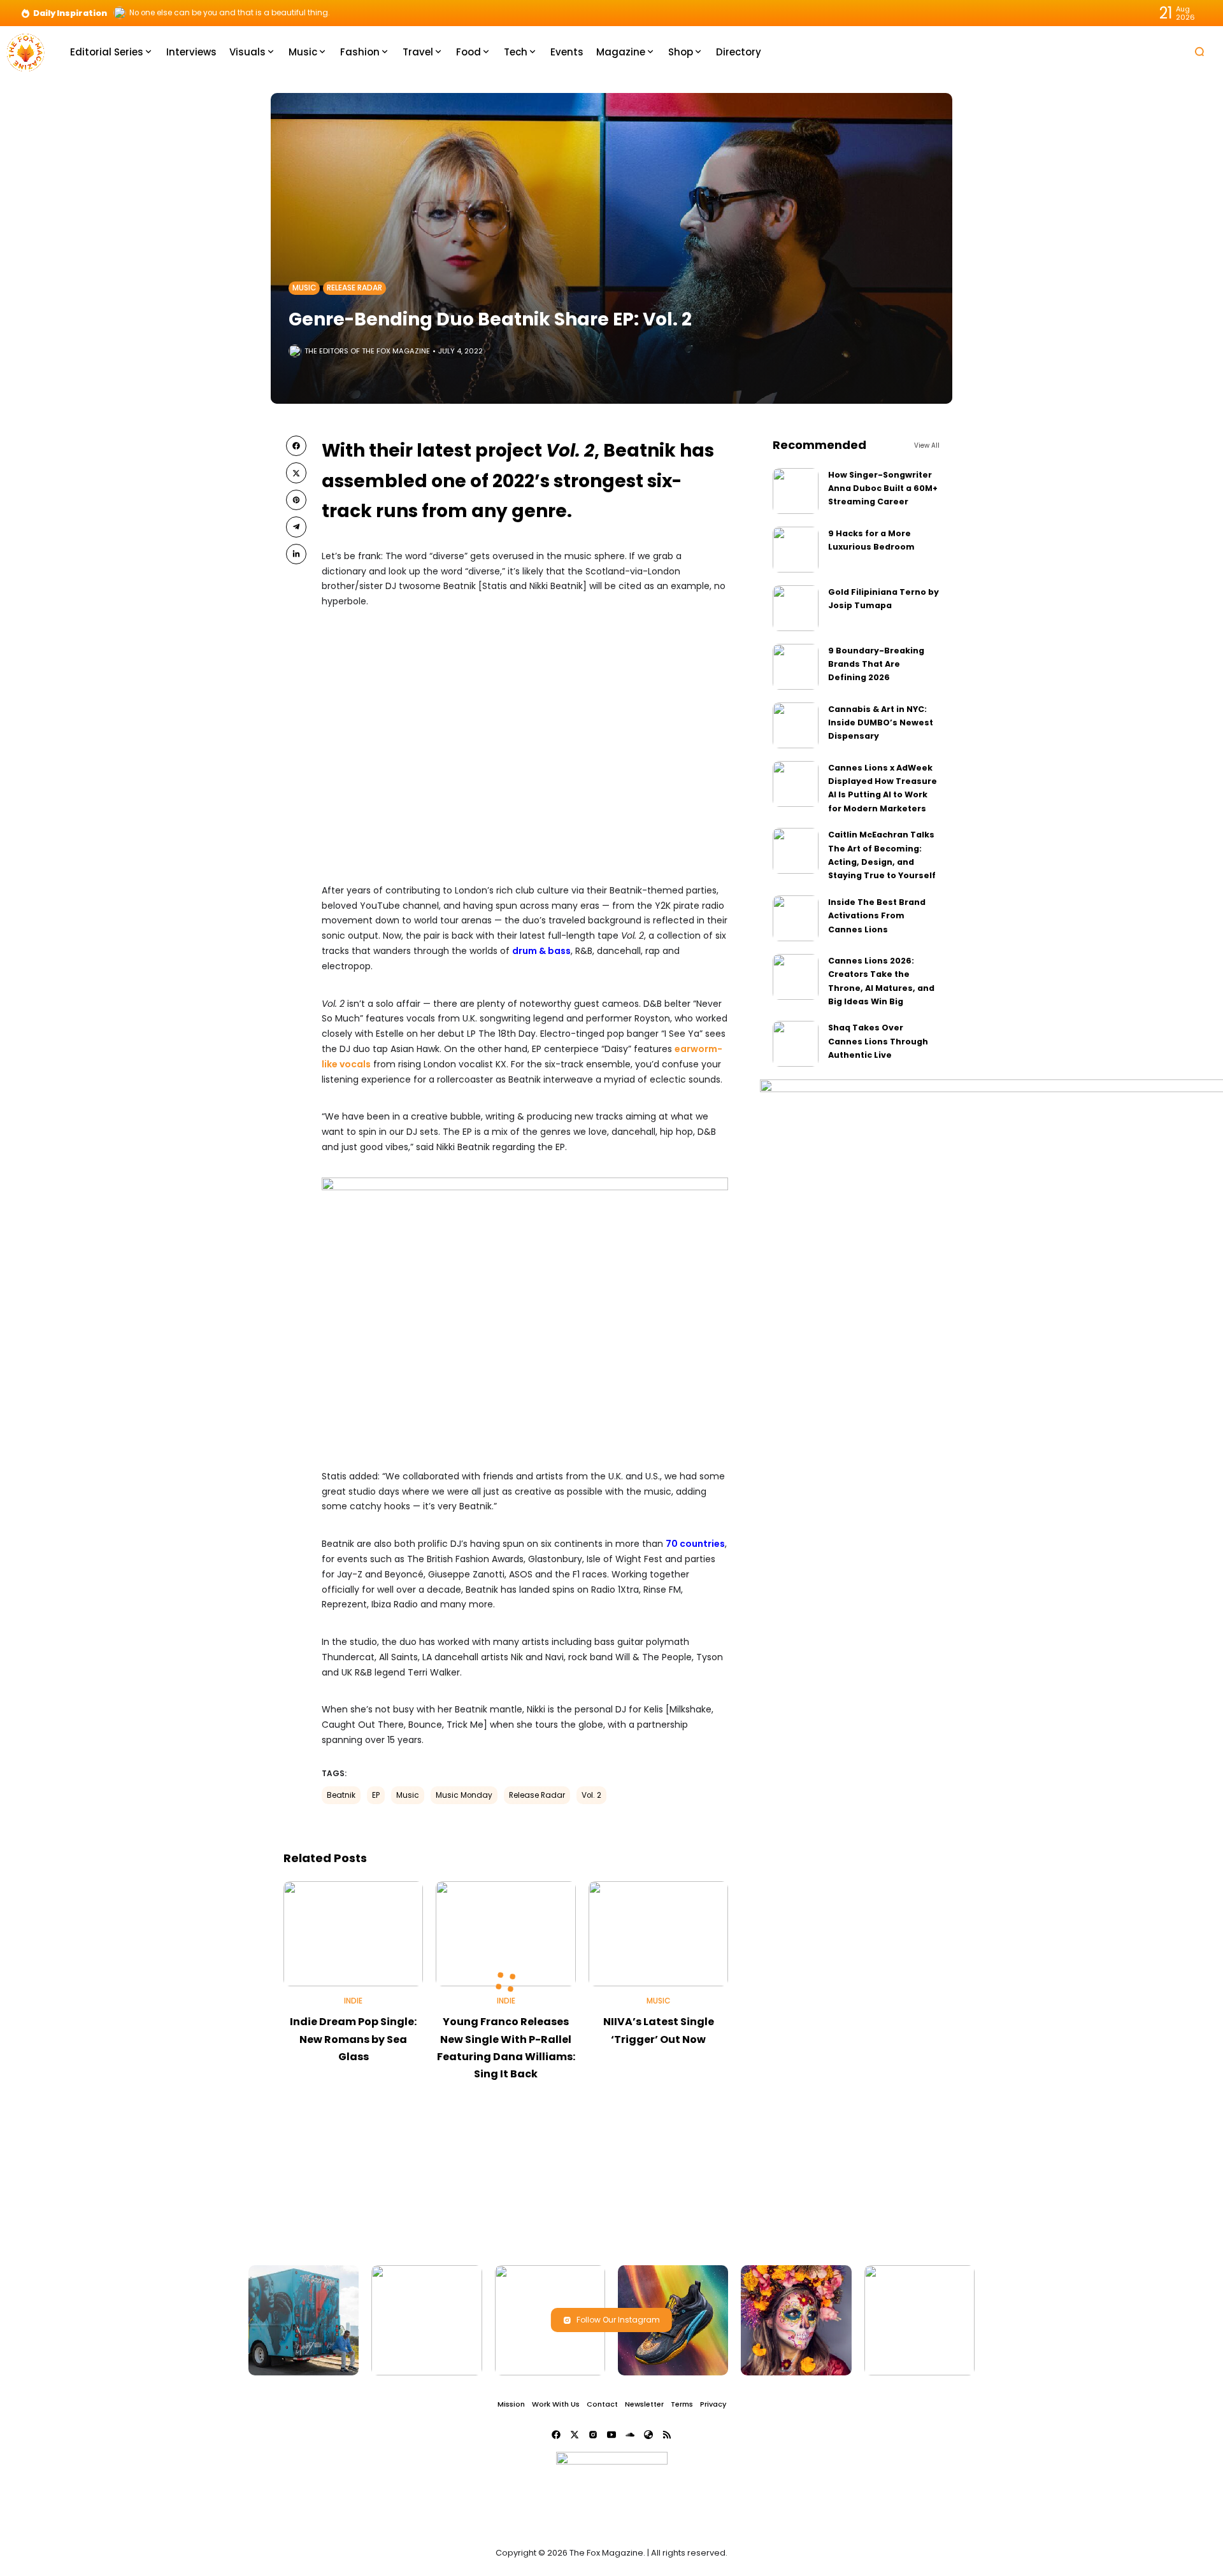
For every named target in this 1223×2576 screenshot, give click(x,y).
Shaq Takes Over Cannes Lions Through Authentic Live (878, 1041)
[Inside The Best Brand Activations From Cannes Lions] (796, 918)
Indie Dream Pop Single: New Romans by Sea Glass (353, 2039)
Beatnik (341, 1795)
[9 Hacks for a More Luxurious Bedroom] (796, 550)
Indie (353, 2001)
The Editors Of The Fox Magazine (367, 351)
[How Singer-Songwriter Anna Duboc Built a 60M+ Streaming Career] (796, 491)
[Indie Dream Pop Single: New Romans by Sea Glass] (353, 1934)
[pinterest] (296, 500)
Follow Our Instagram (618, 2320)
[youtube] (611, 2435)
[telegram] (296, 527)
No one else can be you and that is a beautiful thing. (230, 13)
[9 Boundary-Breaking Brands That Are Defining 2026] (796, 667)
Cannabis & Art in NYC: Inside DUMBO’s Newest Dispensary (881, 723)
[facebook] (296, 446)
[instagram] (593, 2435)
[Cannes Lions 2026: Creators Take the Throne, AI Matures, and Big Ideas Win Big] (796, 977)
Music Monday (464, 1795)
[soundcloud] (630, 2435)
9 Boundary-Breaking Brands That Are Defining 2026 (876, 664)
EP (376, 1795)
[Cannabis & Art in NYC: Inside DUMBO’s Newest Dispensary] (796, 725)
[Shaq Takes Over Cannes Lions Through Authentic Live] (796, 1044)
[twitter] (296, 473)
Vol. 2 (591, 1795)
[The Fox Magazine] (25, 51)
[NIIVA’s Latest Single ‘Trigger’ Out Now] (658, 1934)
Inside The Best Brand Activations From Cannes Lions (877, 916)
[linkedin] (296, 554)
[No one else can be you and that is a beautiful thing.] (120, 13)
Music (304, 288)
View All (927, 445)
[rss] (667, 2435)
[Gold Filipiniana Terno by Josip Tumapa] (796, 608)
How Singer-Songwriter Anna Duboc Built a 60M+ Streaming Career (883, 488)
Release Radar (354, 288)
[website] (648, 2435)
